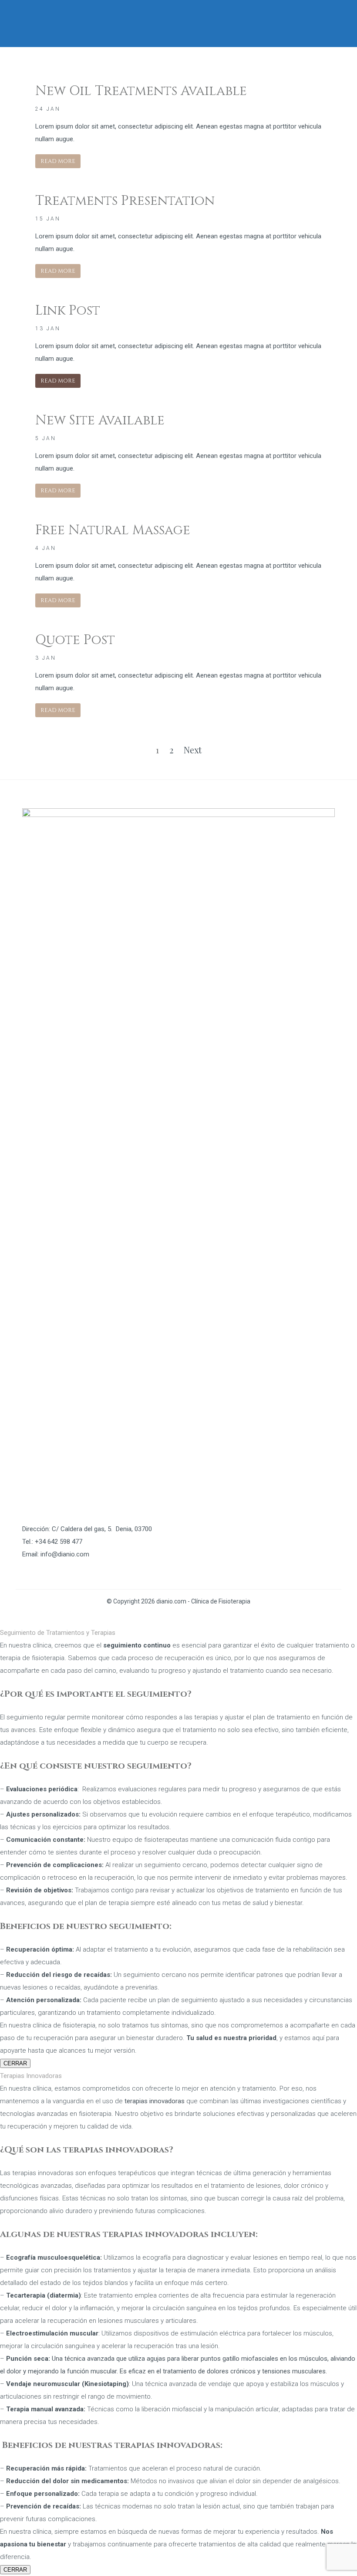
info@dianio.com (65, 1554)
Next (193, 750)
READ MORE (58, 161)
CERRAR (15, 2063)
